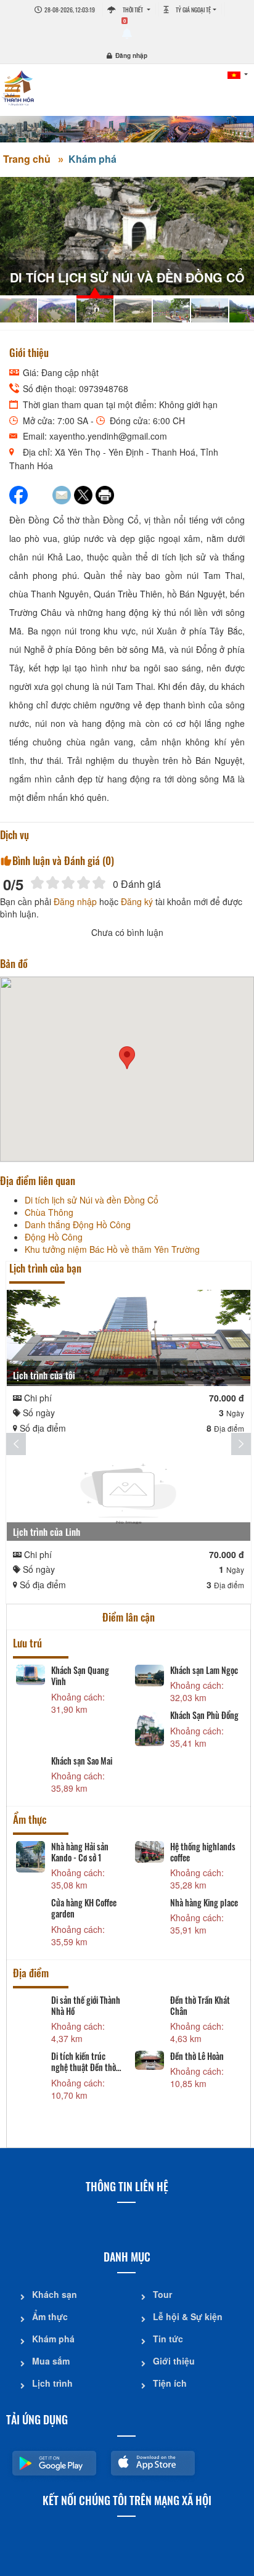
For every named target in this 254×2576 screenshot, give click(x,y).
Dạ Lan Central (76, 1847)
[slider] (68, 883)
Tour (162, 2294)
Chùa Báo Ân (72, 2000)
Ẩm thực (50, 2316)
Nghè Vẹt (185, 2045)
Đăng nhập (131, 55)
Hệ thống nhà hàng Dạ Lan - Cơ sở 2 (202, 1852)
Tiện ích (170, 2383)
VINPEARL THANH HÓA (199, 1676)
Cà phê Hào (189, 1903)
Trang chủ (27, 159)
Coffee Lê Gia (72, 1903)
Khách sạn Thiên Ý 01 (86, 1727)
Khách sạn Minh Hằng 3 (196, 1733)
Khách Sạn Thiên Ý (81, 1670)
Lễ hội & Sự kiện (188, 2316)
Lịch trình (52, 2383)
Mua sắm (51, 2361)
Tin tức (168, 2339)
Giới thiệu (174, 2361)
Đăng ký (137, 901)
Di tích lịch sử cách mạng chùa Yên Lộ (83, 2051)
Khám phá (92, 159)
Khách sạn (55, 2294)
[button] (127, 1058)
